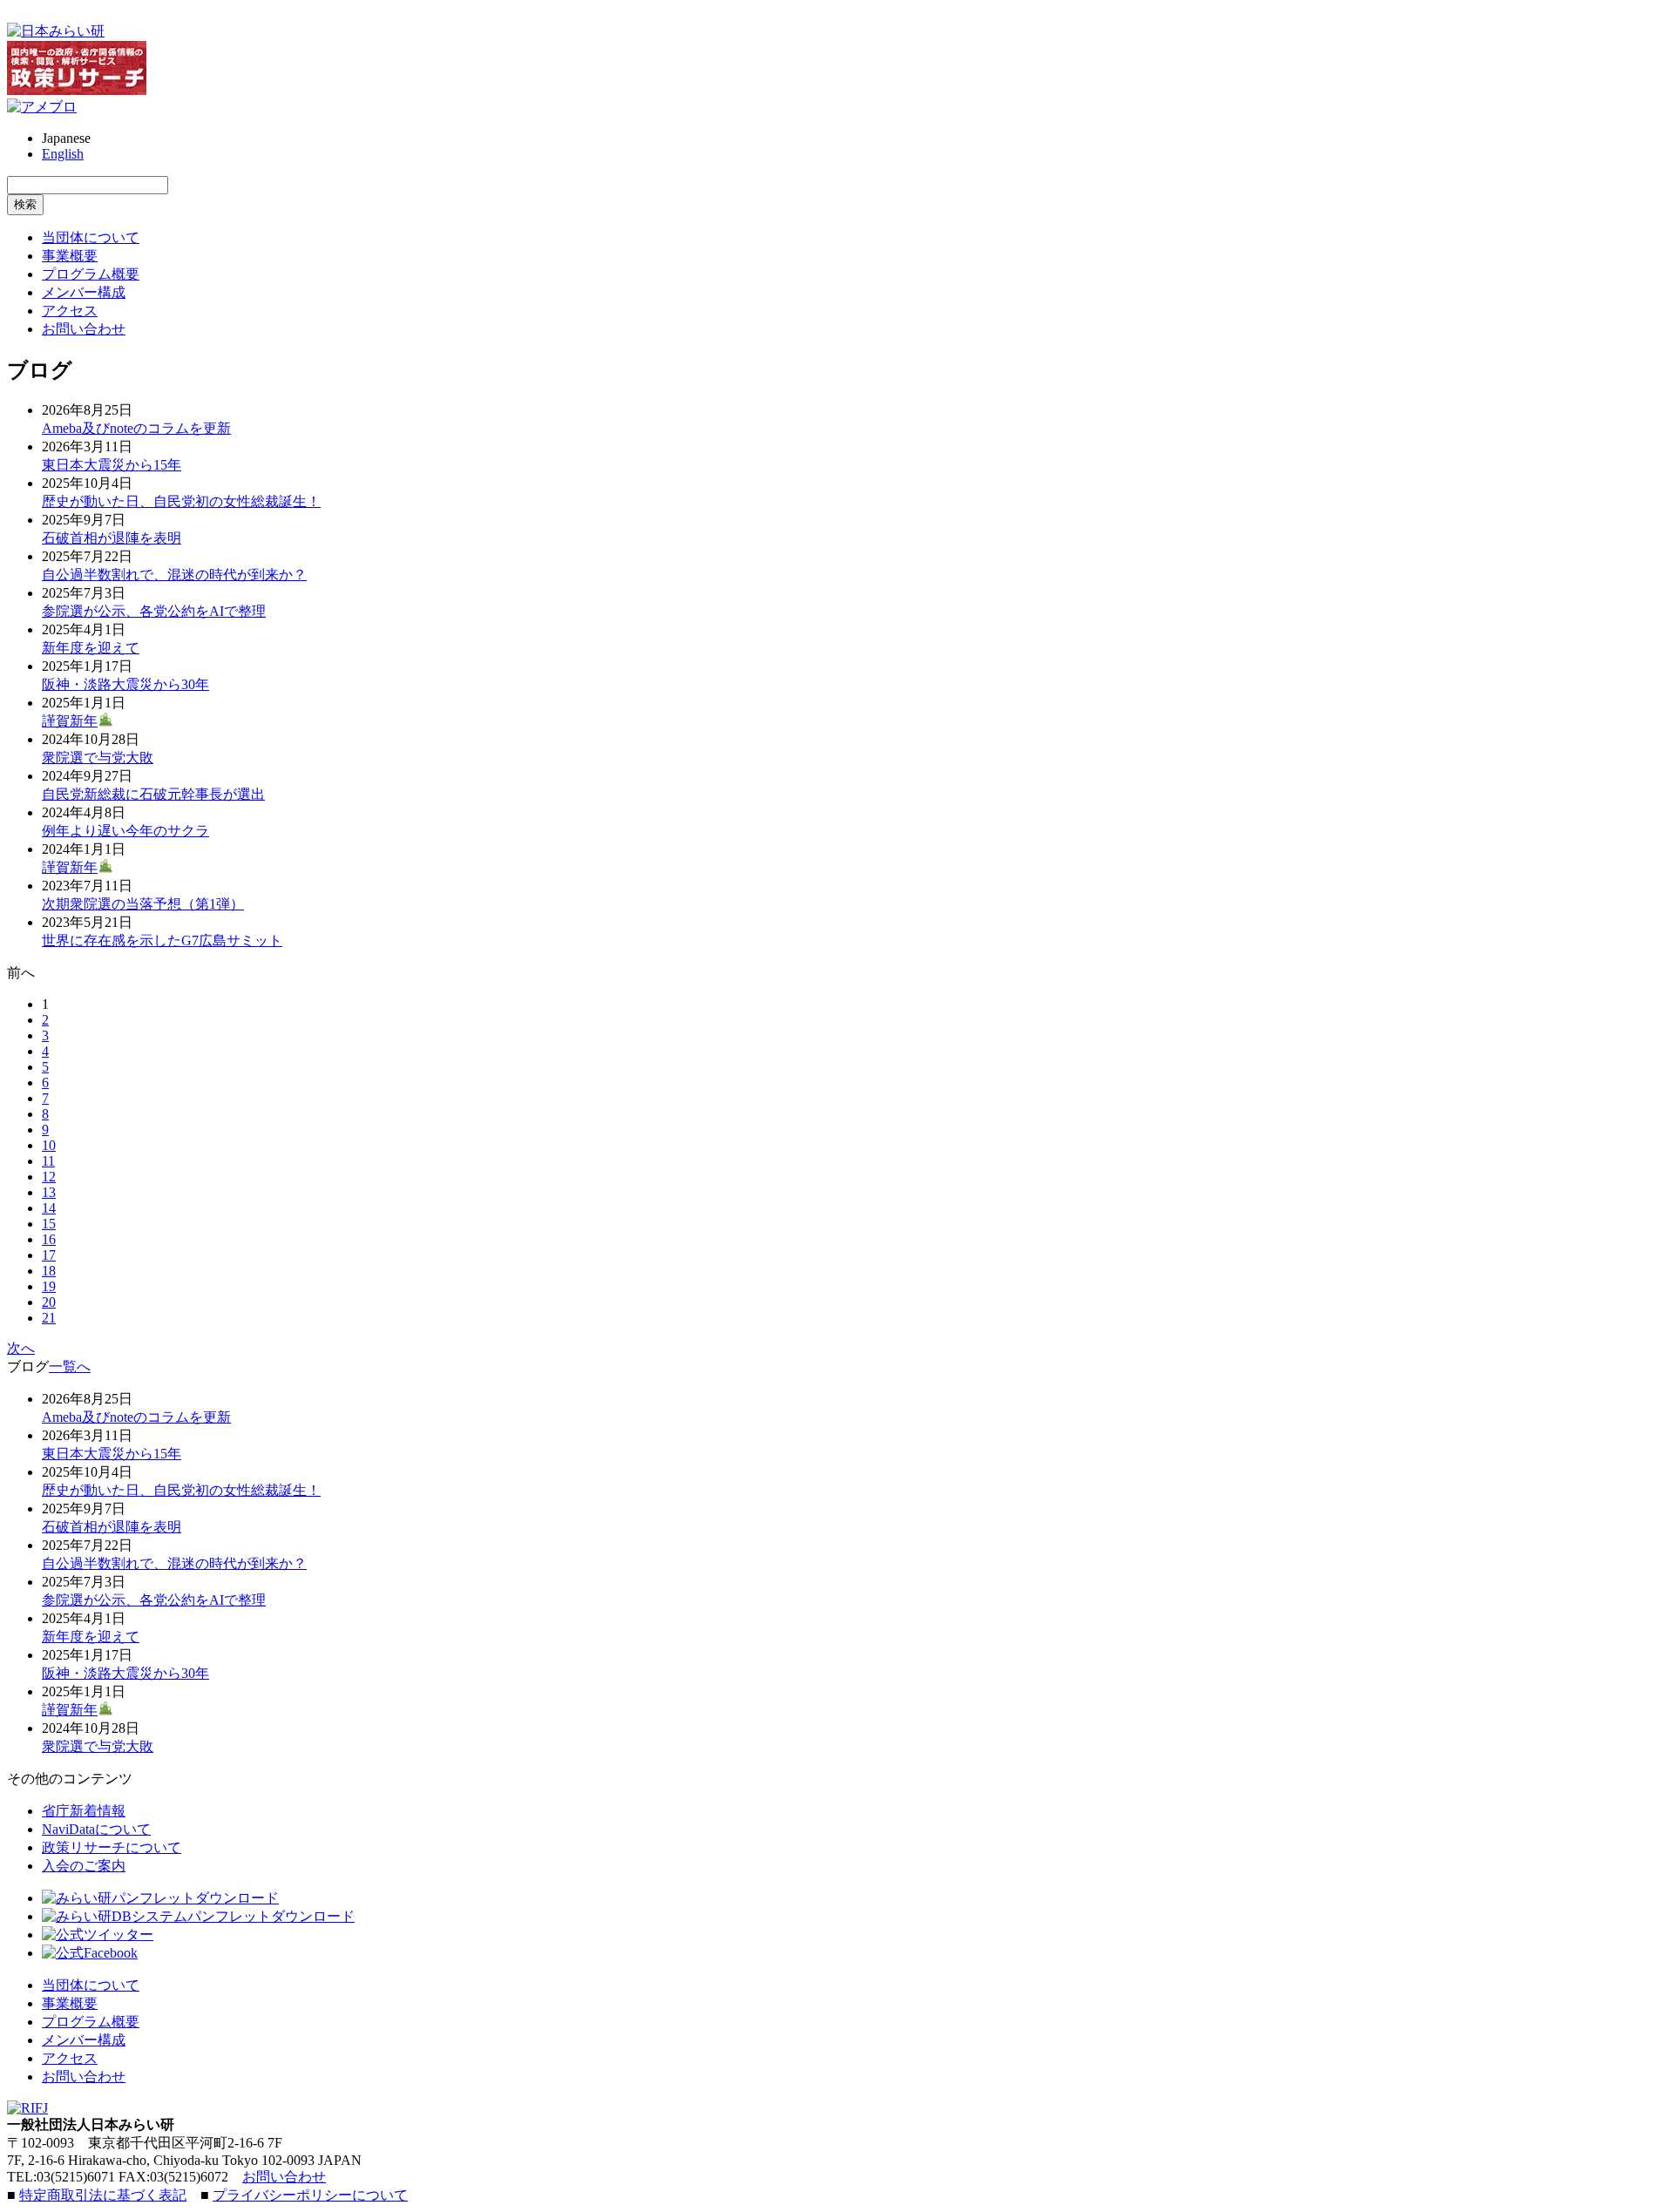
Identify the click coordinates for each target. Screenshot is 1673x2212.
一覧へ (70, 1366)
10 (49, 1145)
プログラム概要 (91, 274)
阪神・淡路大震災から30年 (125, 684)
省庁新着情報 (84, 1811)
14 (49, 1208)
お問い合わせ (84, 329)
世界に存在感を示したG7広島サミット (162, 940)
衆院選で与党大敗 (98, 758)
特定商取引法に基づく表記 (103, 2195)
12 (49, 1177)
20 (49, 1302)
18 (49, 1271)
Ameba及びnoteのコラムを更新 (136, 428)
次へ (21, 1348)
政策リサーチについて (112, 1847)
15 (49, 1224)
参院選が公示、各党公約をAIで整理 (154, 611)
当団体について (91, 237)
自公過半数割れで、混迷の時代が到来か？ (174, 575)
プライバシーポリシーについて (310, 2195)
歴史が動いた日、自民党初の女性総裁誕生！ (181, 501)
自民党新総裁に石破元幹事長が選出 (153, 794)
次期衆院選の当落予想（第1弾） (143, 904)
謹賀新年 (70, 721)
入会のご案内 (84, 1866)
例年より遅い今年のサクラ (125, 831)
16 (49, 1239)
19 (49, 1286)
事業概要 (70, 256)
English (63, 154)
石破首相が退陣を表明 (112, 538)
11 (48, 1161)
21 (49, 1318)
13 (49, 1192)
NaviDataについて (96, 1829)
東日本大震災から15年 (112, 465)
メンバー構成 (84, 292)
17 (49, 1255)
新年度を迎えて (91, 648)
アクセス (70, 311)
